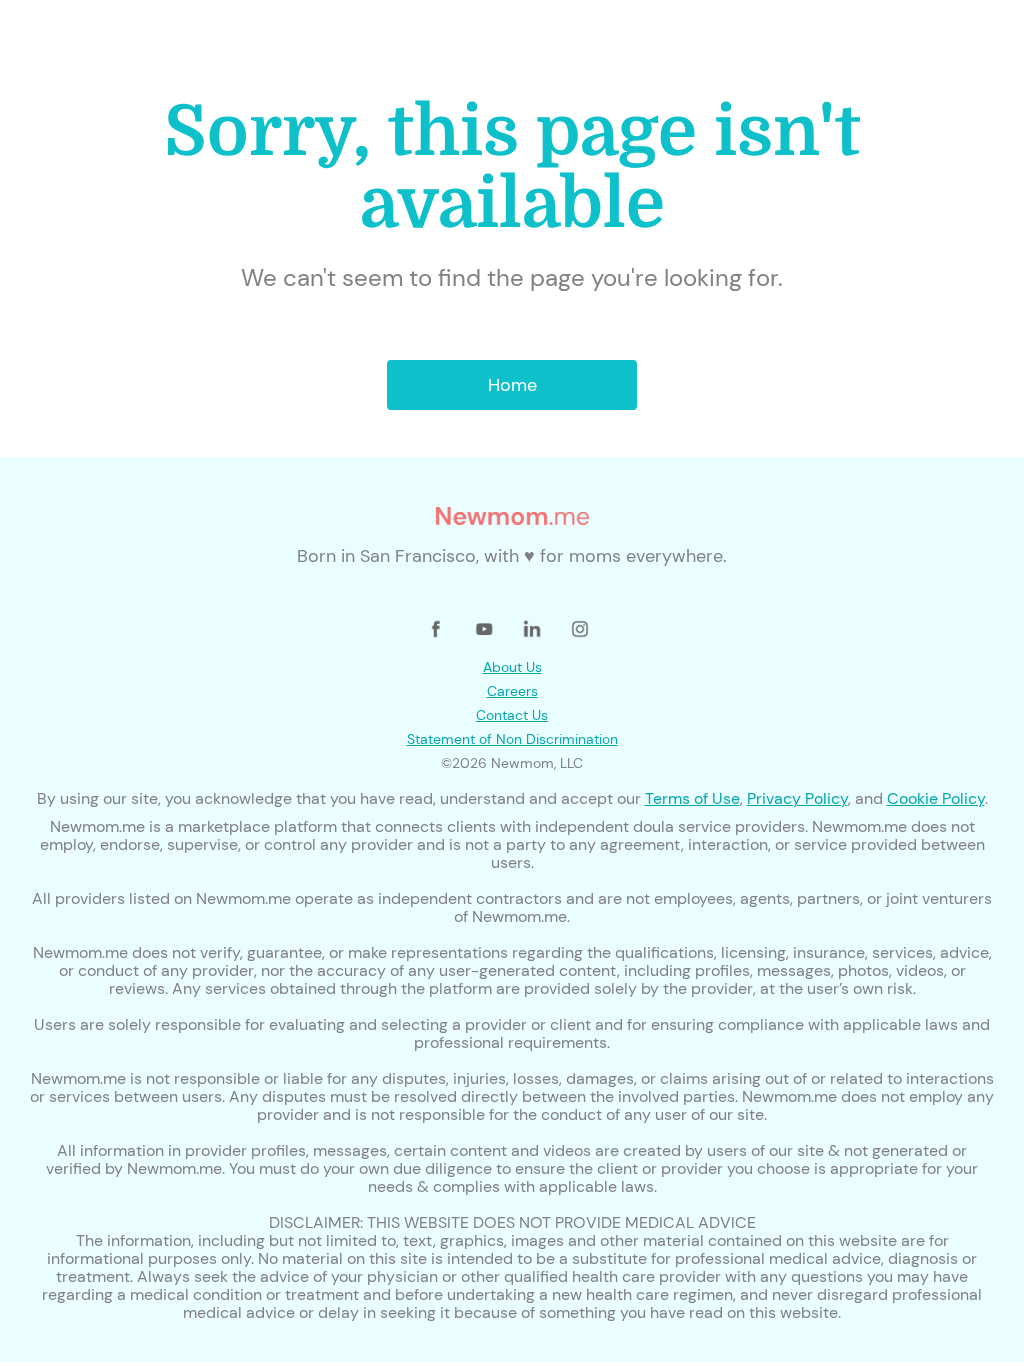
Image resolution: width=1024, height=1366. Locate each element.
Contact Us (512, 715)
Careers (512, 691)
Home (512, 385)
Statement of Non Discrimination (512, 739)
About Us (512, 667)
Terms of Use (692, 798)
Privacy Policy (797, 798)
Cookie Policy (936, 798)
